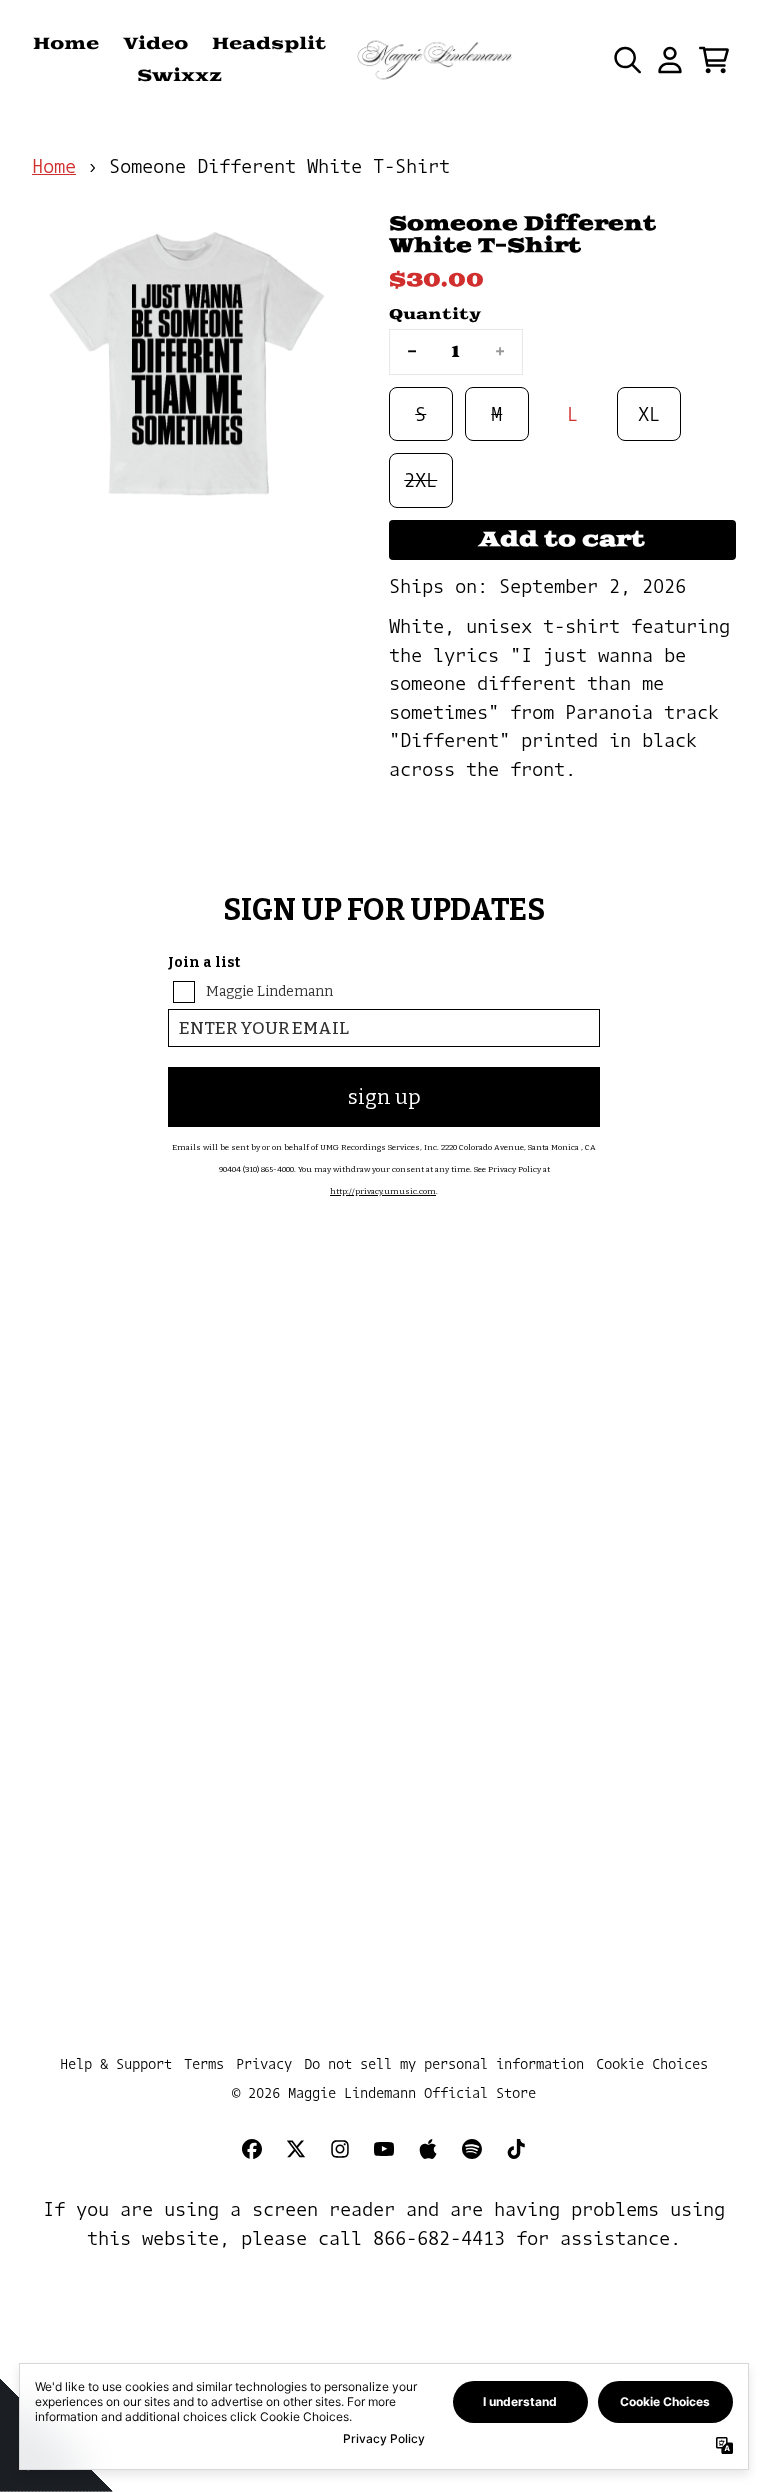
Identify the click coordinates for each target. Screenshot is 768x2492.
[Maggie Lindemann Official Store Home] (435, 60)
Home (54, 166)
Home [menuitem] (66, 44)
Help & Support (116, 2063)
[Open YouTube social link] (384, 2149)
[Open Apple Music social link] (428, 2149)
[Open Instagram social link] (340, 2149)
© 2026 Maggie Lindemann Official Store (384, 2092)
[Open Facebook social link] (252, 2149)
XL (649, 414)
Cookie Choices (652, 2063)
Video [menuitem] (155, 44)
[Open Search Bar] (626, 60)
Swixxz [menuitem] (179, 76)
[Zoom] (190, 371)
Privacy (264, 2063)
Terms (204, 2063)
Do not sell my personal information (444, 2063)
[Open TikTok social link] (516, 2149)
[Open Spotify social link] (472, 2149)
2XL (420, 480)
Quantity (435, 314)
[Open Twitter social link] (296, 2149)
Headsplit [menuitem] (269, 44)
